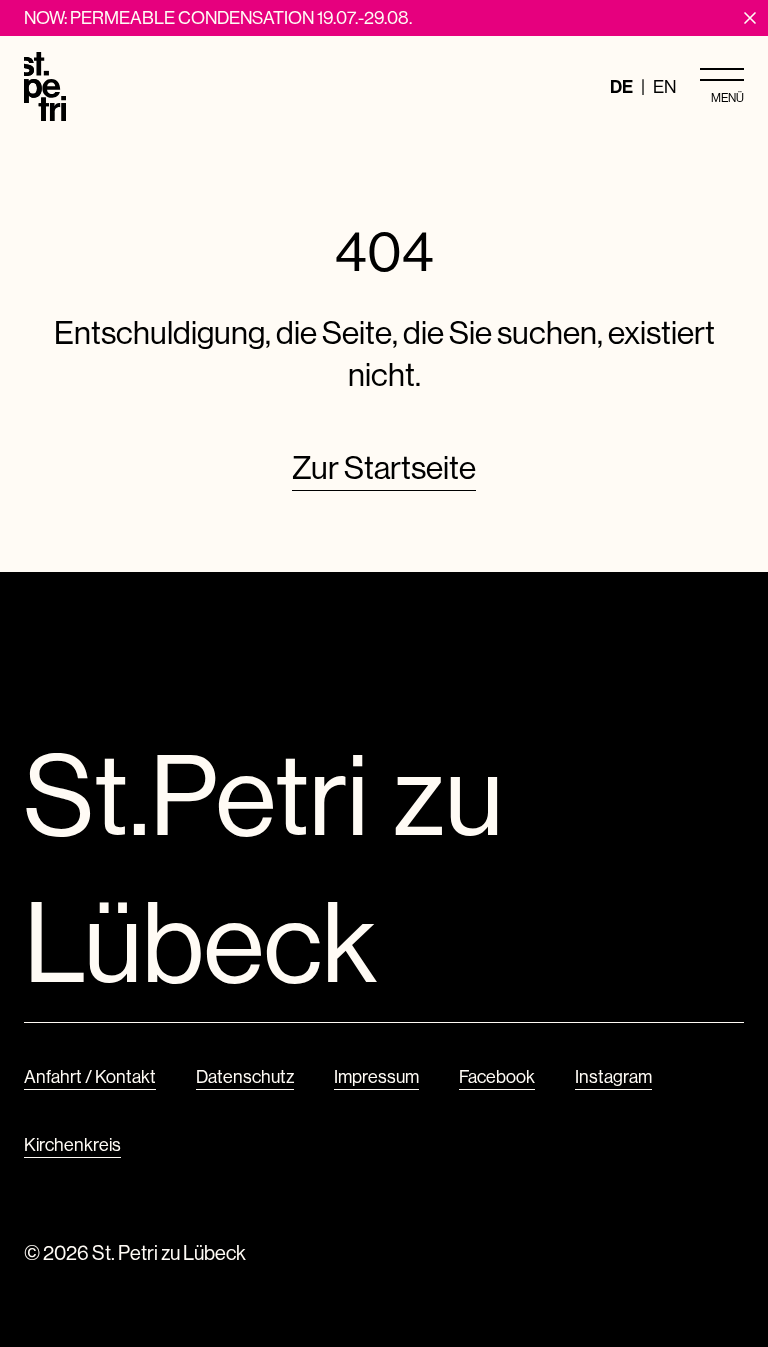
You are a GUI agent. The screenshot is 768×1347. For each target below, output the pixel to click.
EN (664, 86)
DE (621, 86)
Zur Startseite (384, 467)
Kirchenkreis (72, 1144)
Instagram (613, 1076)
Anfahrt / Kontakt (90, 1076)
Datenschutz (245, 1076)
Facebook (497, 1076)
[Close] (750, 18)
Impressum (376, 1076)
